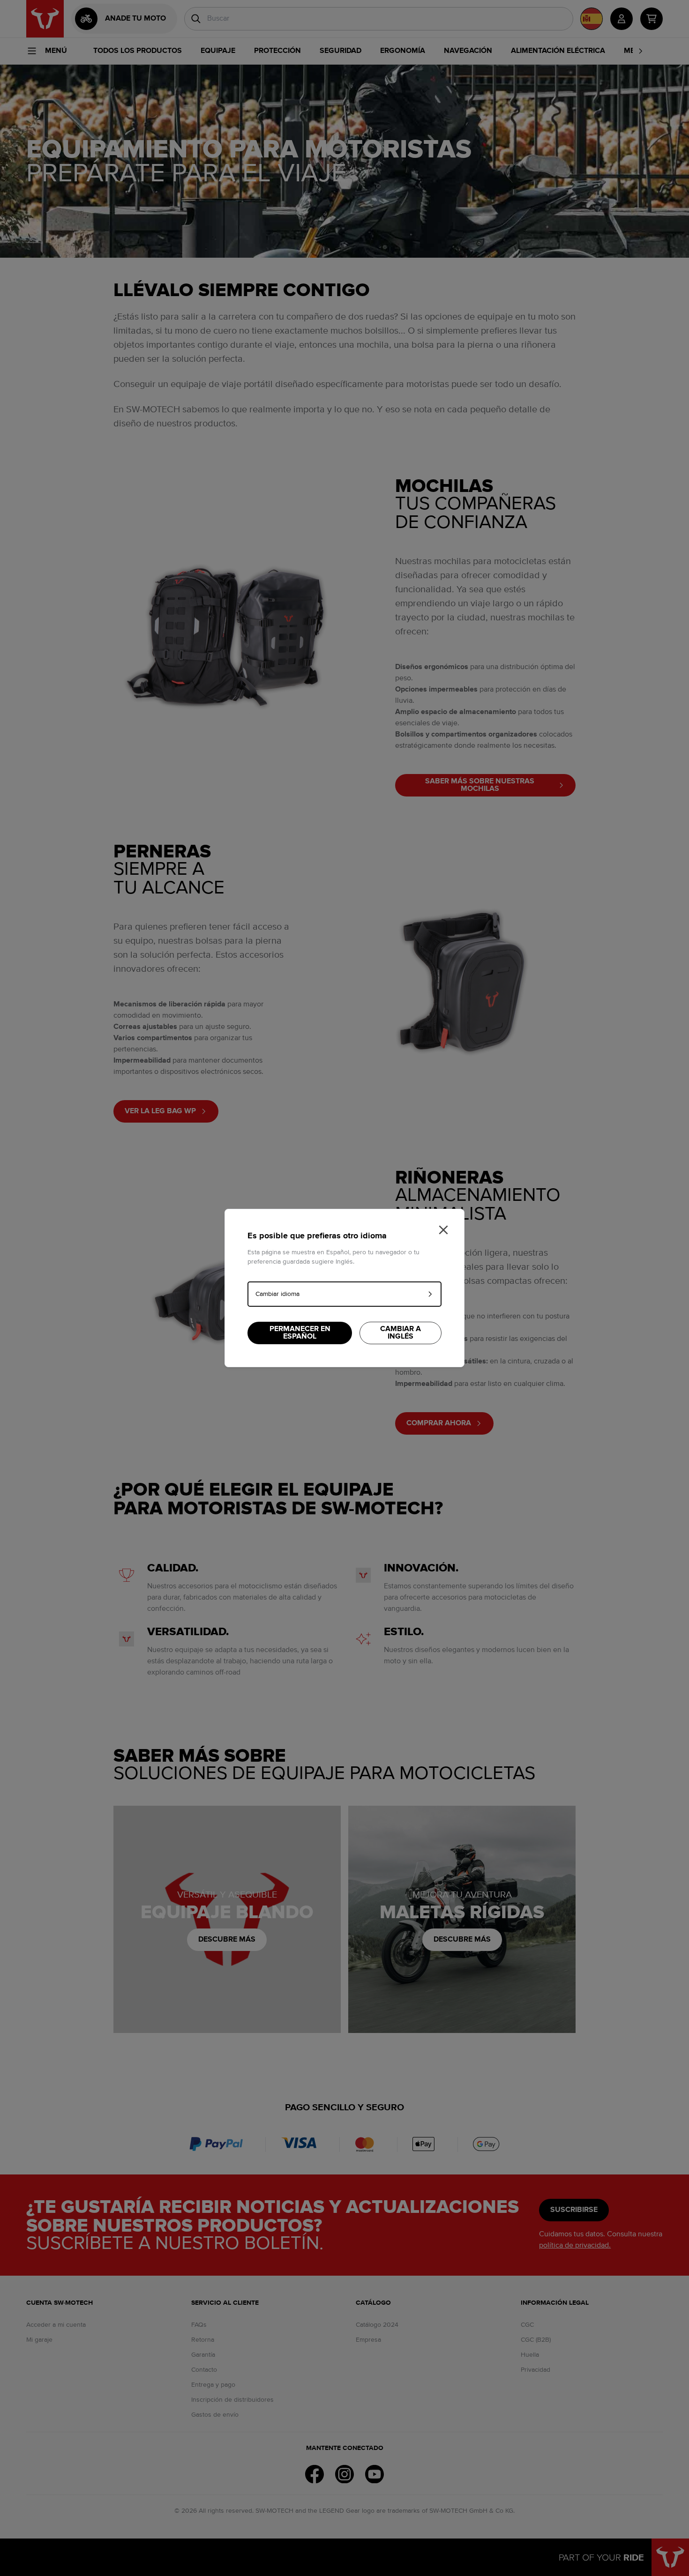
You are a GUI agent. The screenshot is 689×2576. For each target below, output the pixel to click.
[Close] (443, 1230)
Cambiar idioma (277, 1294)
